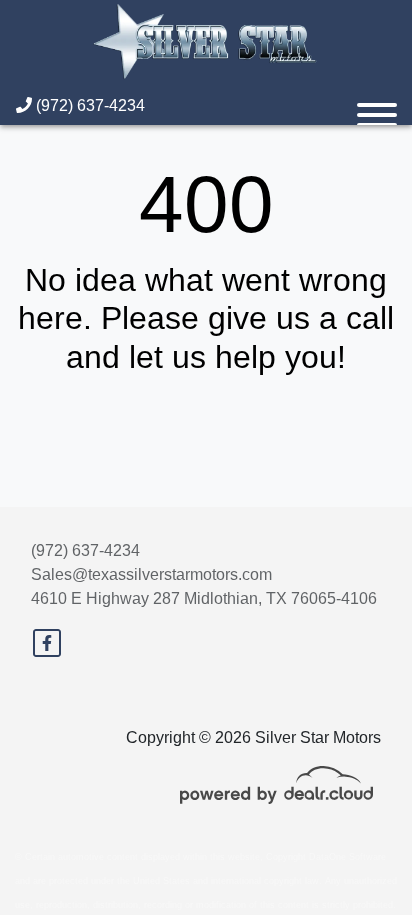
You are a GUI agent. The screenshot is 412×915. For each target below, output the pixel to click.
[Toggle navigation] (377, 106)
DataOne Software (347, 857)
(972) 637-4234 (88, 105)
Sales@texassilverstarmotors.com (151, 574)
